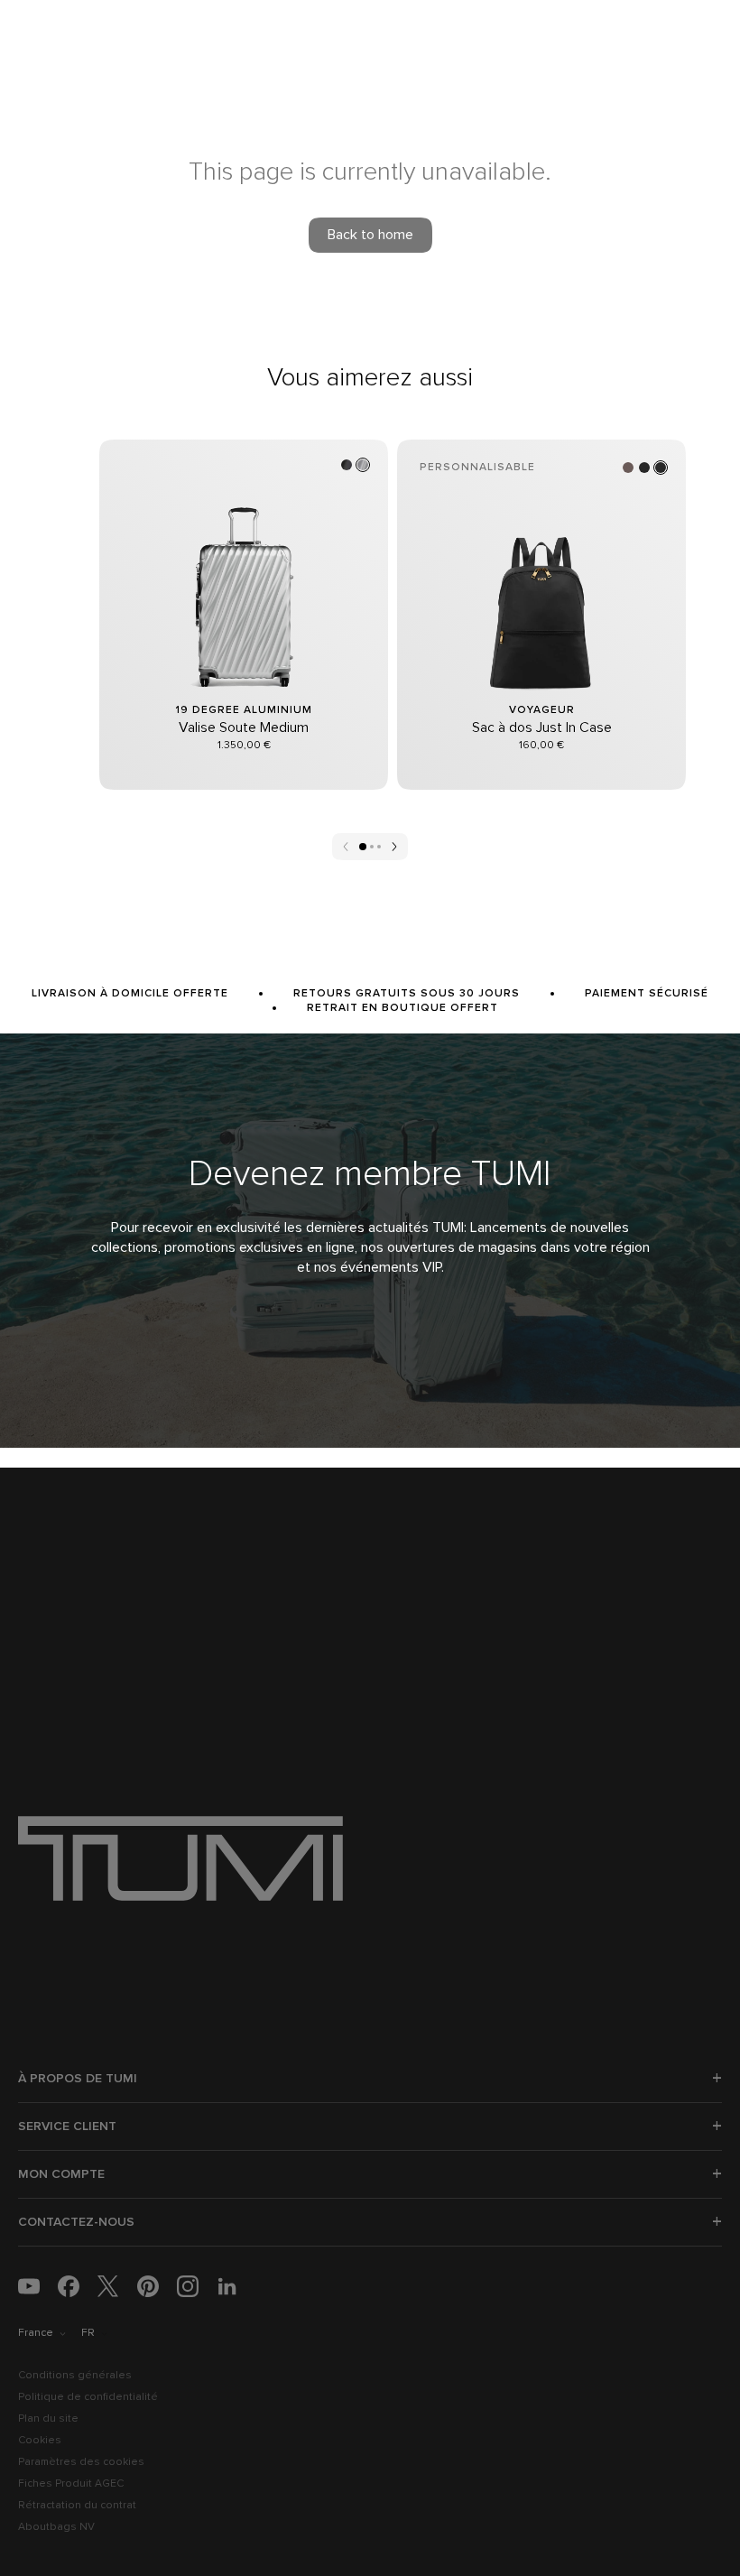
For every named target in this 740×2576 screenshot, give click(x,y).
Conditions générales (75, 2376)
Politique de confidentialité (88, 2397)
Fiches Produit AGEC (71, 2484)
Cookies (40, 2441)
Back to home (370, 235)
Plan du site (48, 2419)
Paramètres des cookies (81, 2462)
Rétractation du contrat (77, 2506)
